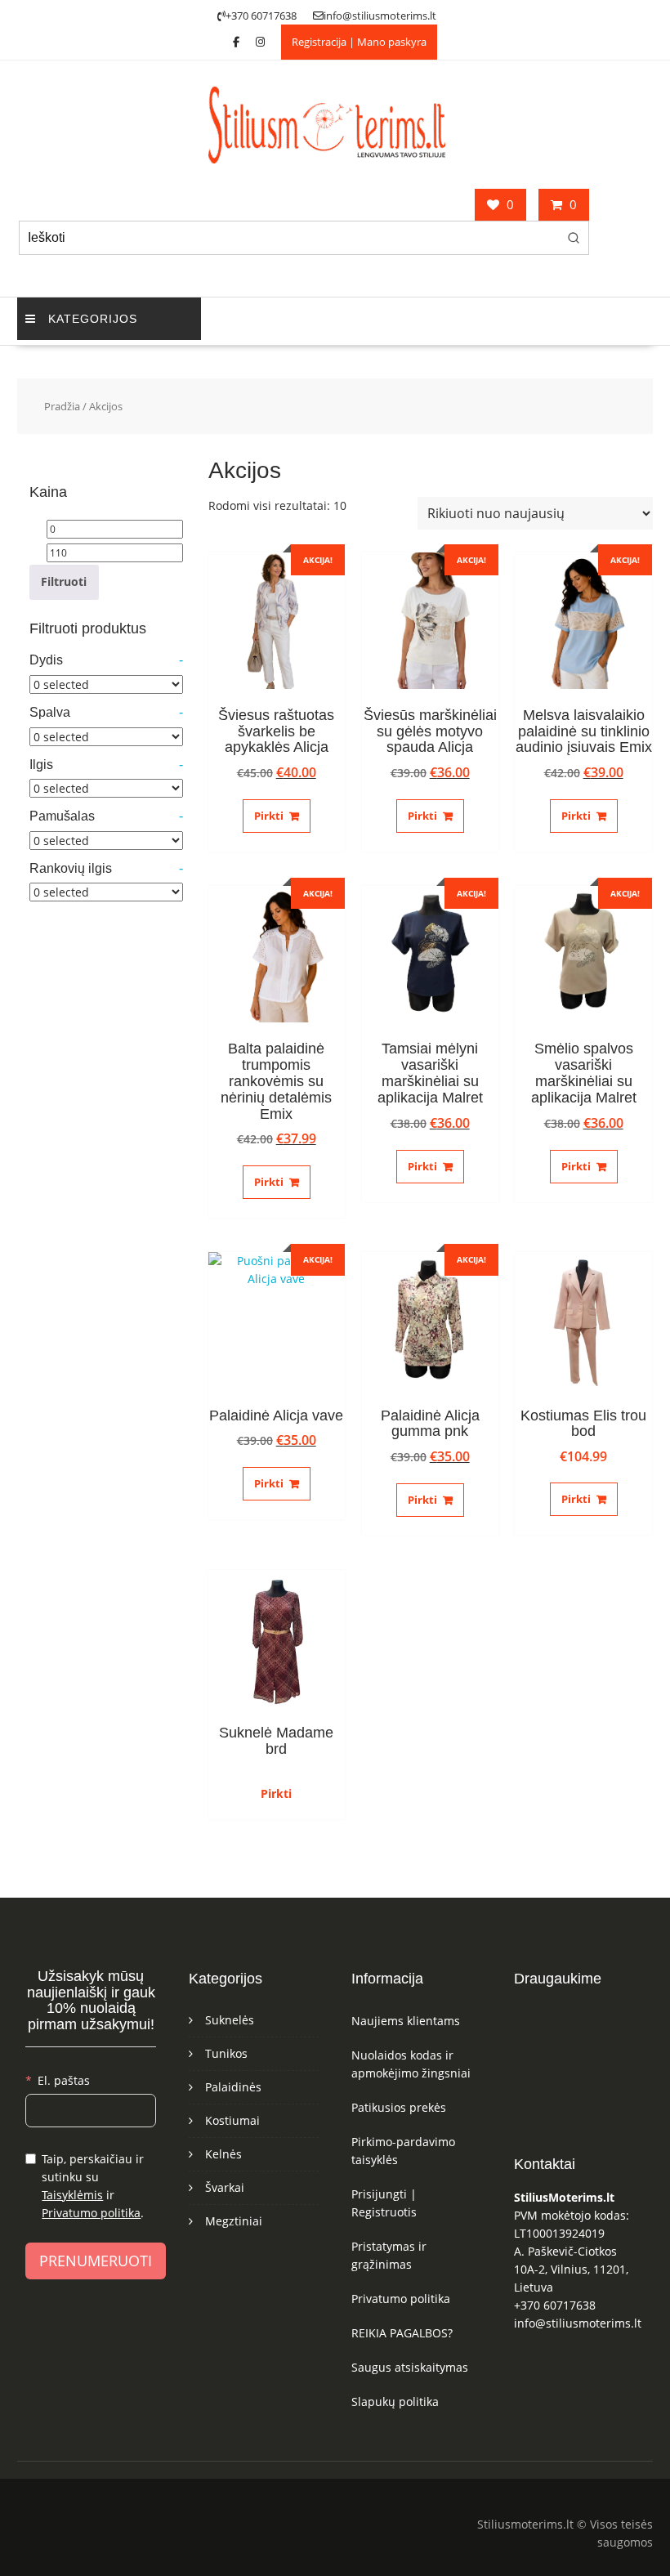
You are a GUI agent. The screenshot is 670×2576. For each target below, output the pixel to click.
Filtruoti (64, 581)
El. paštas (64, 2080)
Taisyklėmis (72, 2195)
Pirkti (269, 816)
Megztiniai (234, 2221)
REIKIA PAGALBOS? (402, 2333)
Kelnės (223, 2154)
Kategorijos (93, 319)
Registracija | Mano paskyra (359, 42)
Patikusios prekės (399, 2107)
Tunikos (226, 2053)
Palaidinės (233, 2087)
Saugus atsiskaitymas (410, 2367)
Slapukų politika (395, 2402)
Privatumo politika (91, 2213)
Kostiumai (232, 2120)
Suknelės (230, 2020)
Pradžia (62, 406)
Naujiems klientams (406, 2021)
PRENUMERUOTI (96, 2261)
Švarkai (225, 2187)
